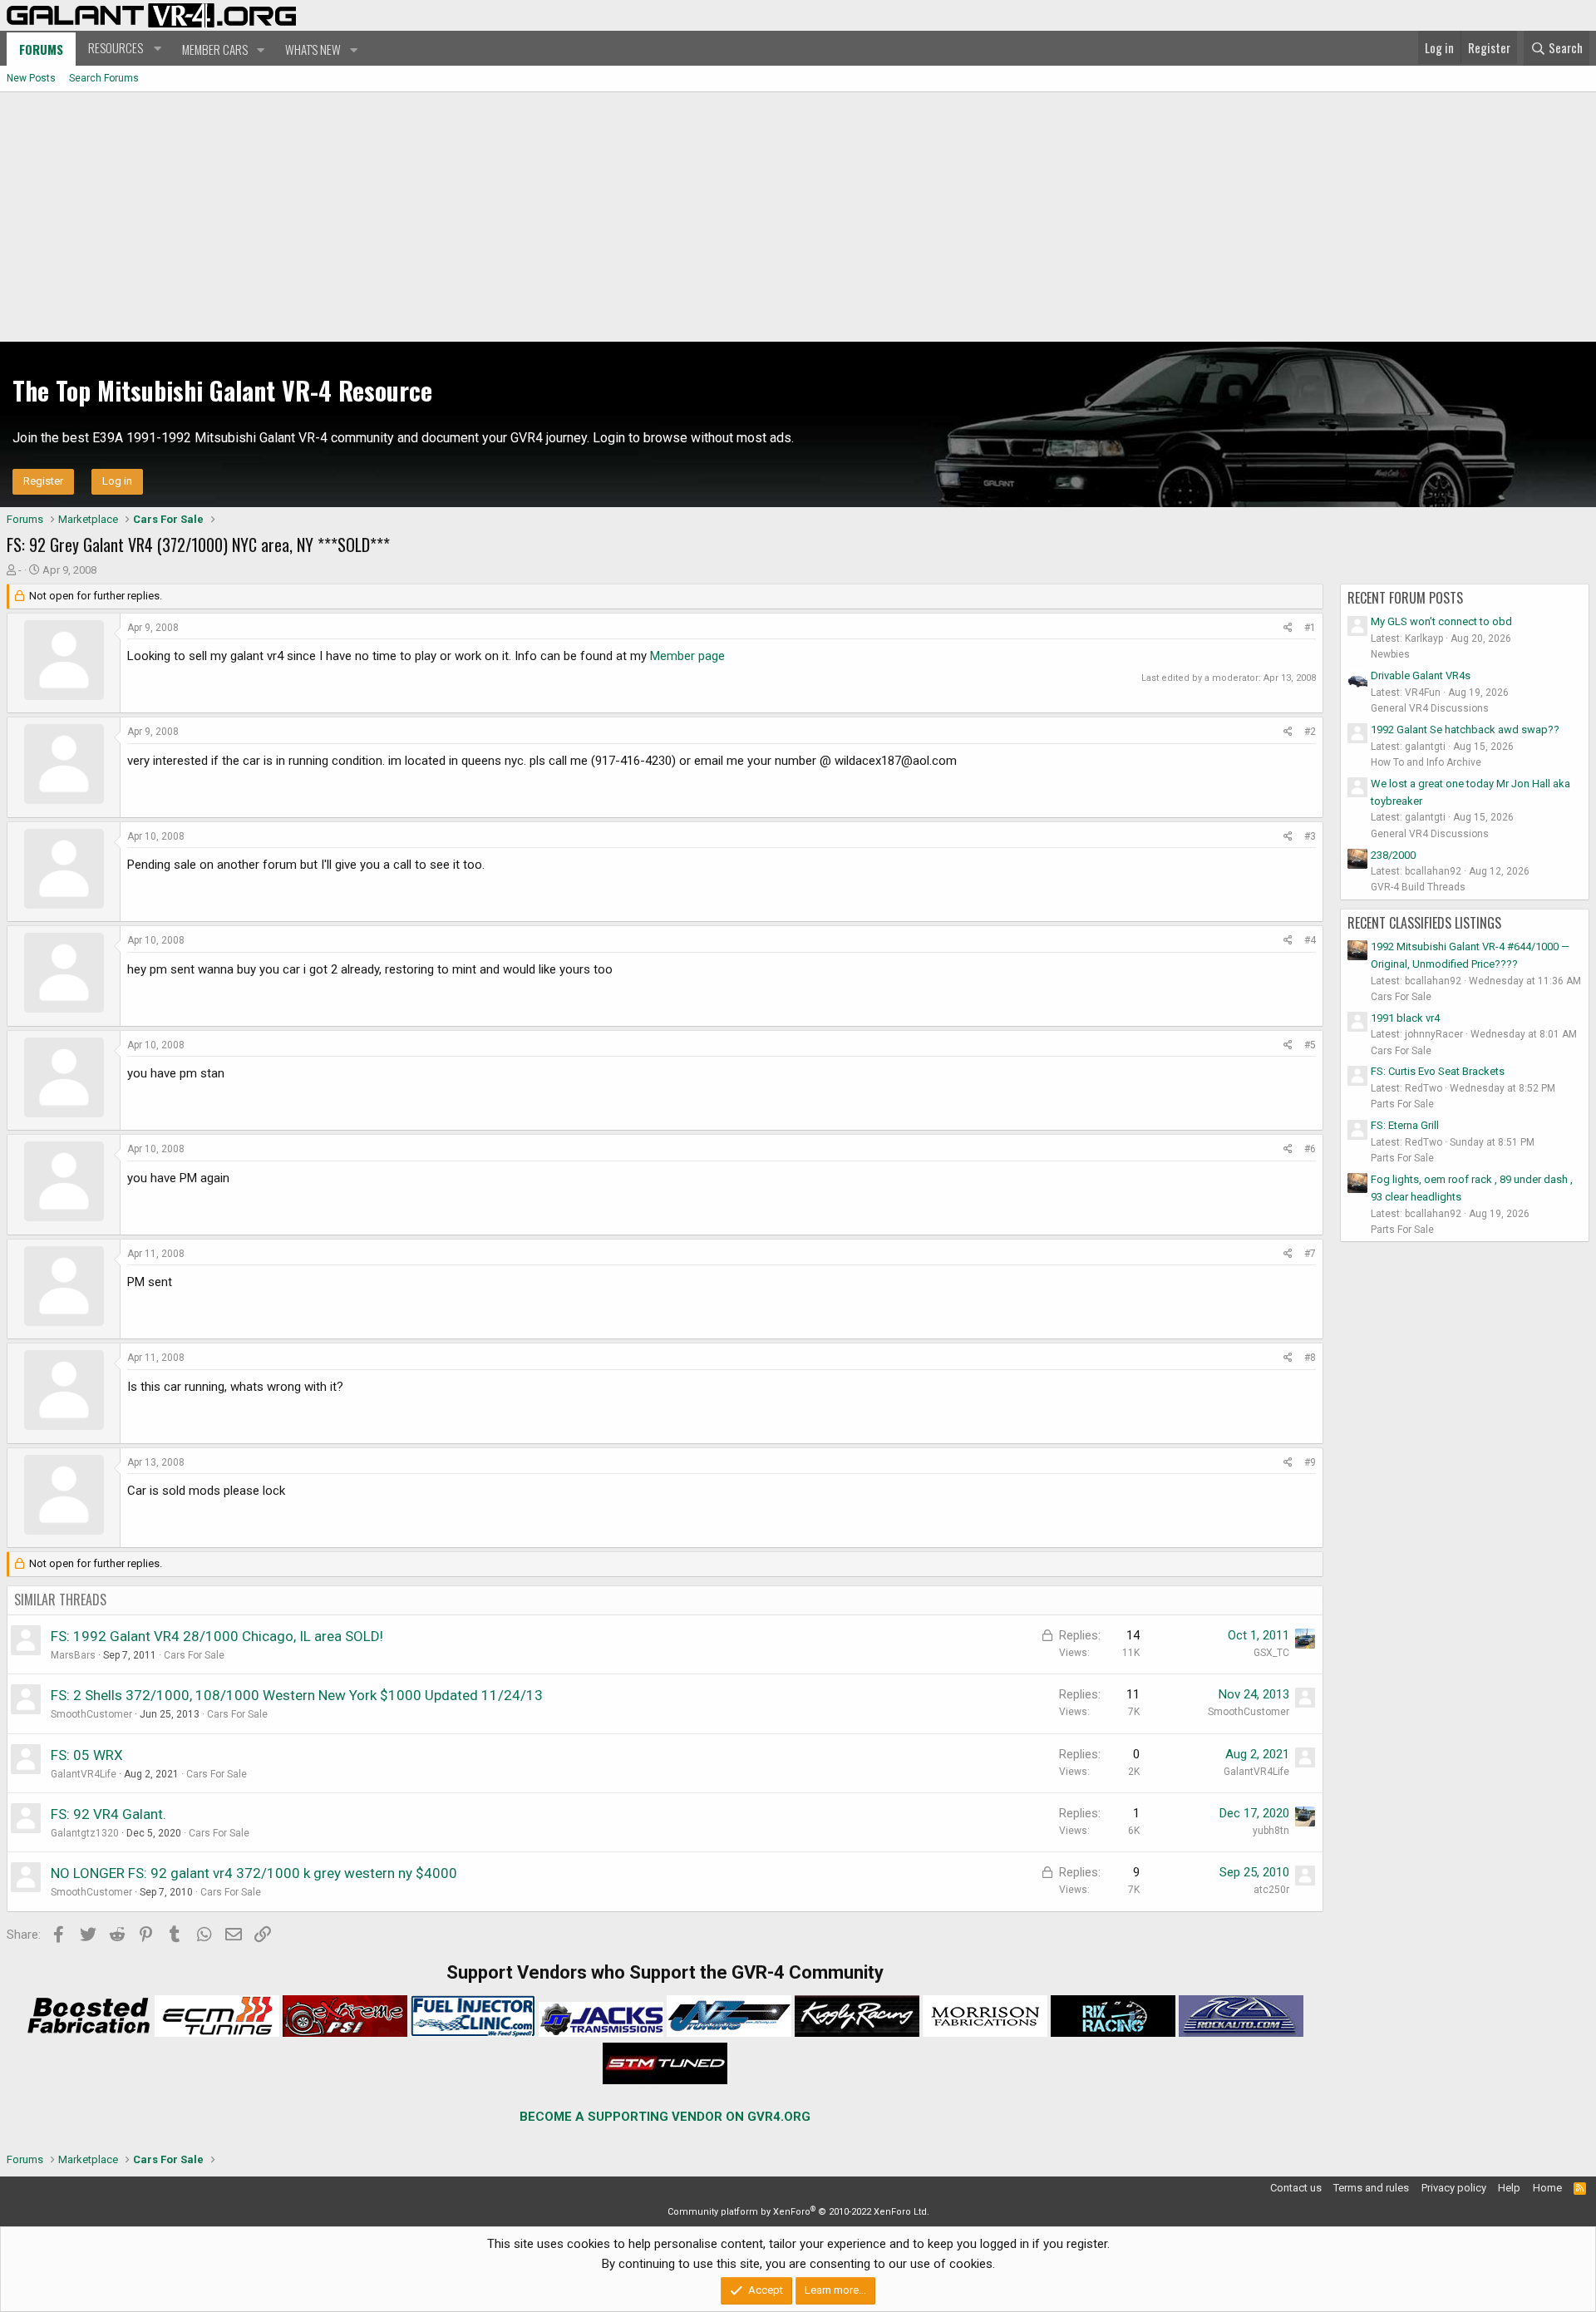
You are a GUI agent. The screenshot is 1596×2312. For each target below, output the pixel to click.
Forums (41, 49)
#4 (1310, 940)
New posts (31, 78)
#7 (1310, 1254)
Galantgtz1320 (85, 1833)
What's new (313, 49)
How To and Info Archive (1426, 762)
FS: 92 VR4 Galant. (108, 1814)
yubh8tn (1271, 1831)
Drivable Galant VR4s (1421, 675)
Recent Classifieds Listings (1424, 923)
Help (1509, 2188)
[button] (123, 48)
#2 (1310, 732)
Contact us (1296, 2188)
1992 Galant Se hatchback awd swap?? (1465, 730)
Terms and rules (1371, 2188)
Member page (687, 656)
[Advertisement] (798, 217)
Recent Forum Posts (1405, 598)
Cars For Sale (194, 1655)
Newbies (1390, 654)
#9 (1310, 1462)
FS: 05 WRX (87, 1755)
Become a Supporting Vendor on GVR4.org (665, 2117)
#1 (1310, 628)
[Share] (1288, 628)
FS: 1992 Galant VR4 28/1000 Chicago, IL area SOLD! (217, 1636)
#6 (1310, 1149)
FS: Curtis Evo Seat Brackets (1438, 1071)
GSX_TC (1271, 1653)
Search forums (104, 78)
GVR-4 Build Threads (1418, 887)
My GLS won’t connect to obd (1441, 621)
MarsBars (73, 1655)
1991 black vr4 (1405, 1018)
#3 (1310, 836)
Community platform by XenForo (798, 2212)
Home (1547, 2188)
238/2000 (1393, 855)
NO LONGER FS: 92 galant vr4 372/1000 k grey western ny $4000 (254, 1873)
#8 (1310, 1358)
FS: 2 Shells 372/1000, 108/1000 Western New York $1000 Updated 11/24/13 (297, 1695)
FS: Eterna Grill (1405, 1125)
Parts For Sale (1402, 1104)
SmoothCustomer (91, 1714)
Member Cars (215, 49)
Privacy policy (1454, 2188)
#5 (1310, 1045)
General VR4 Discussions (1430, 708)
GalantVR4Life (84, 1774)
